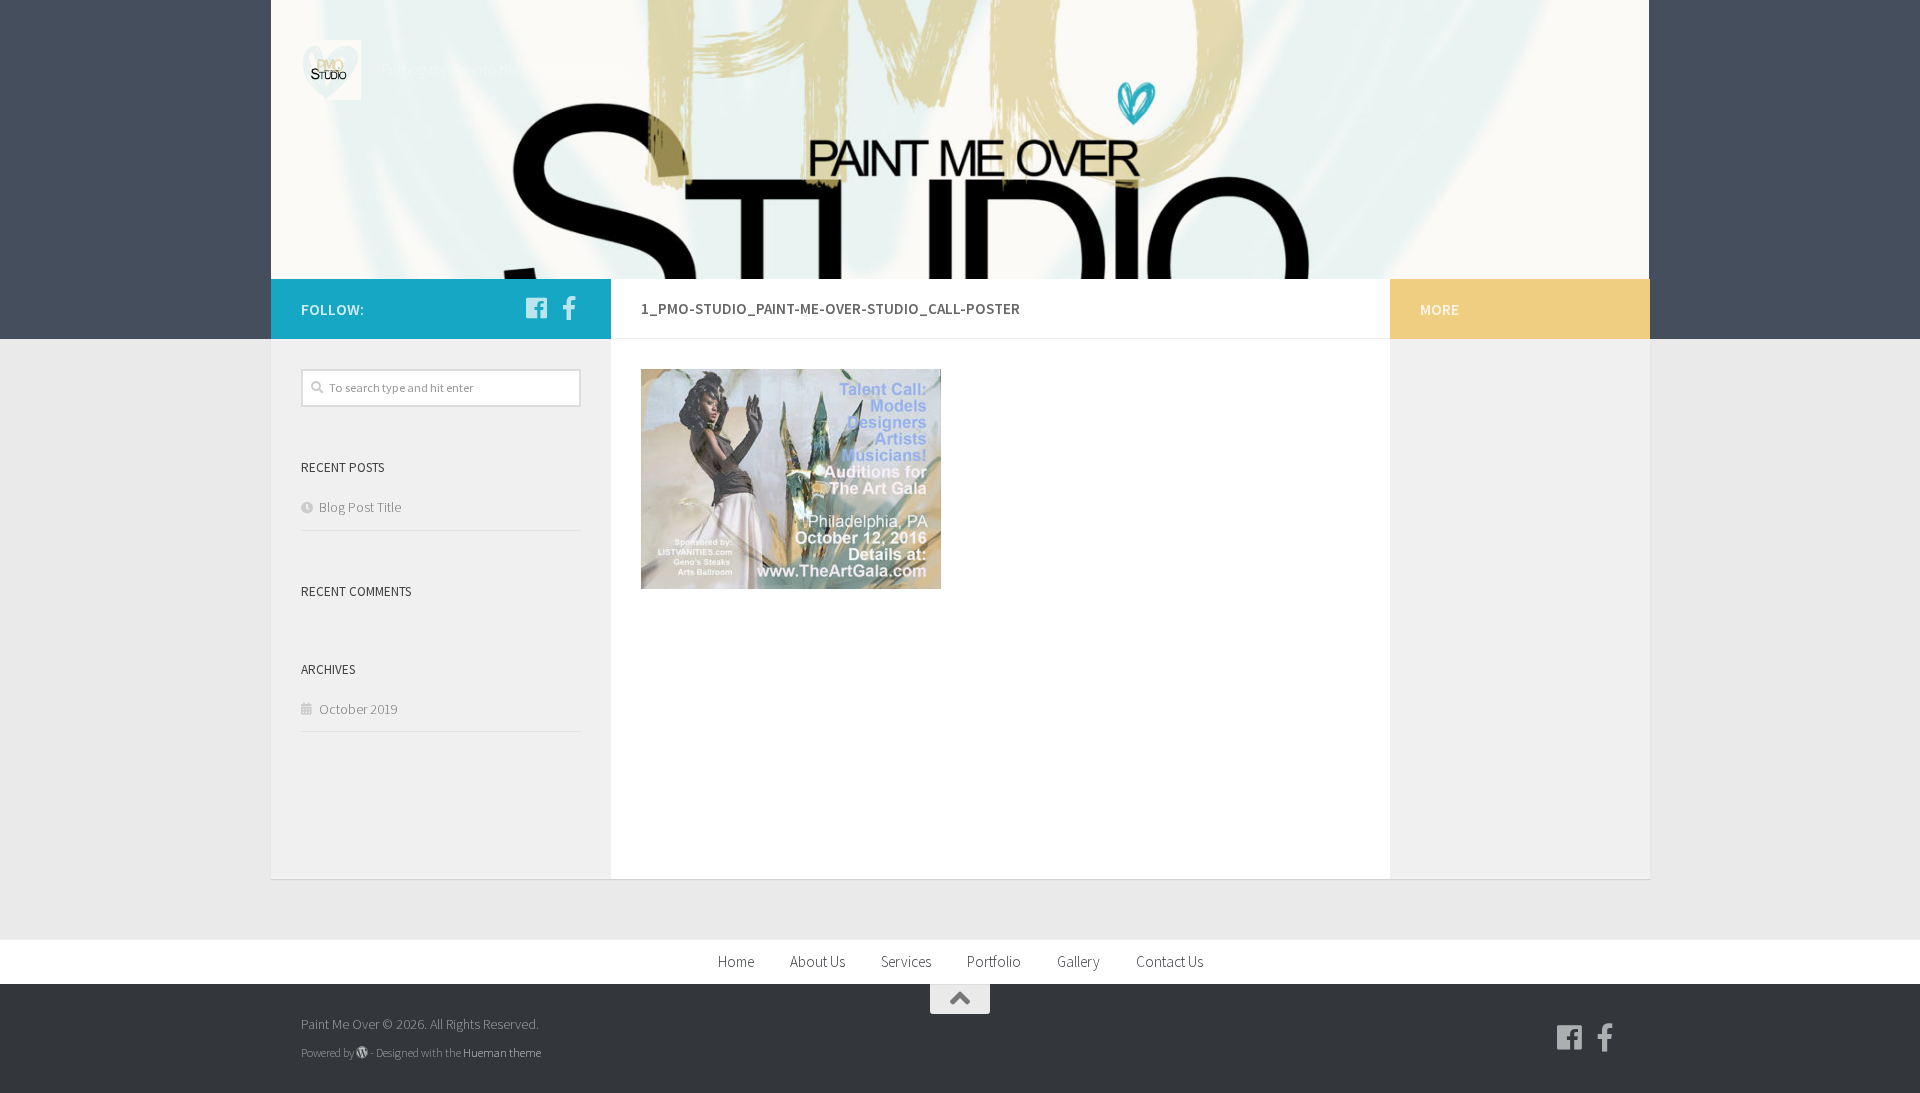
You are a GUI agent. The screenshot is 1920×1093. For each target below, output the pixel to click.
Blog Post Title (360, 507)
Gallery (1078, 961)
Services (906, 961)
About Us (817, 961)
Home (736, 961)
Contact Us (1169, 961)
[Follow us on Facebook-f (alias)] (569, 308)
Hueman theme (502, 1052)
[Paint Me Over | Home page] (331, 70)
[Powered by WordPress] (362, 1053)
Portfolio (994, 961)
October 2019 (358, 709)
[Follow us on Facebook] (537, 308)
